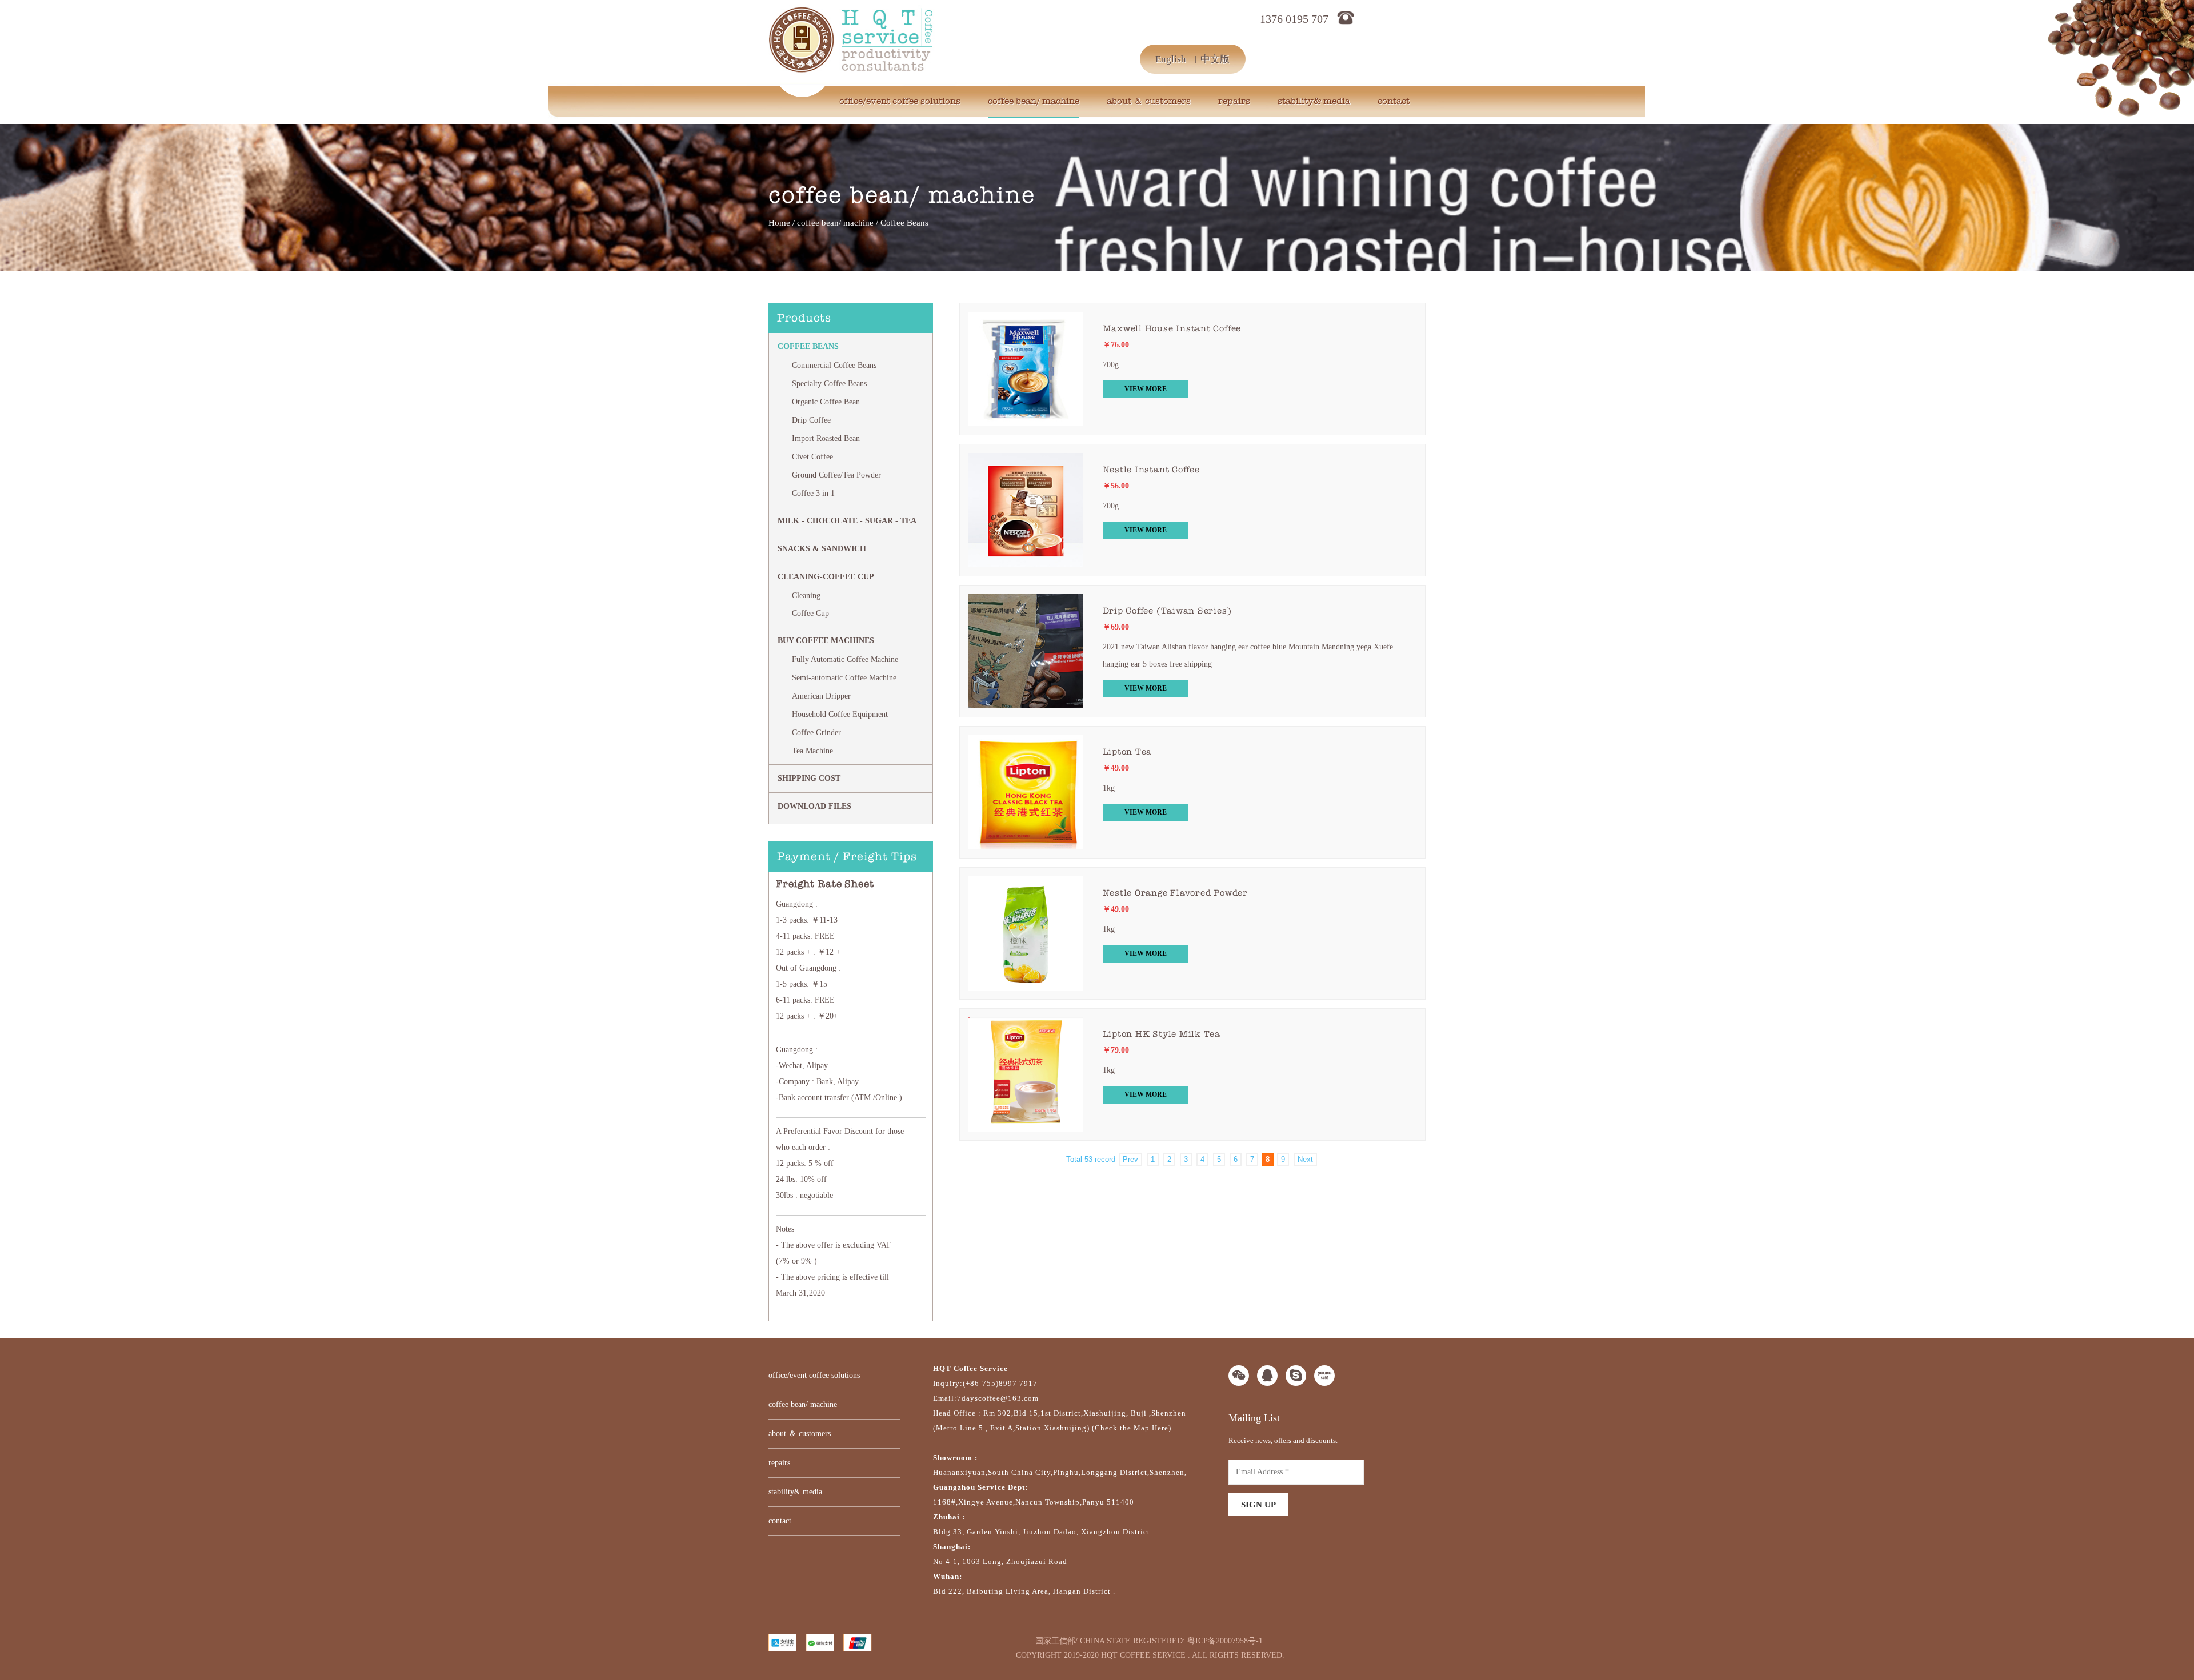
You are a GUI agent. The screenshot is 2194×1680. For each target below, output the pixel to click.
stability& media (1314, 101)
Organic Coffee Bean (826, 402)
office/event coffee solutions (900, 101)
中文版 (1215, 59)
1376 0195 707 (1294, 19)
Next (1305, 1159)
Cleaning (806, 596)
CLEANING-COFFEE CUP (826, 577)
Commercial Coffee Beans (834, 365)
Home (779, 223)
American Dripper (821, 696)
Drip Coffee (811, 420)
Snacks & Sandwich (822, 549)
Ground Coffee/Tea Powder (836, 475)
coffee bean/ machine (1034, 101)
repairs (1234, 101)
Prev (1130, 1159)
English (1171, 59)
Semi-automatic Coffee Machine (844, 678)
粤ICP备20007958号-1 (1225, 1641)
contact (1394, 101)
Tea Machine (812, 751)
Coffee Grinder (816, 733)
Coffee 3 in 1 (813, 493)
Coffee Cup (810, 613)
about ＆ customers (1149, 101)
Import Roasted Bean (826, 438)
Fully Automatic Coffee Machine (845, 659)
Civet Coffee (812, 457)
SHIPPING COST (809, 778)
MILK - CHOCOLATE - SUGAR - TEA (847, 521)
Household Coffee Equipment (840, 714)
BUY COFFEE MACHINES (826, 641)
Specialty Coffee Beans (829, 384)
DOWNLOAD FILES (814, 806)
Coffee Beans (808, 346)
